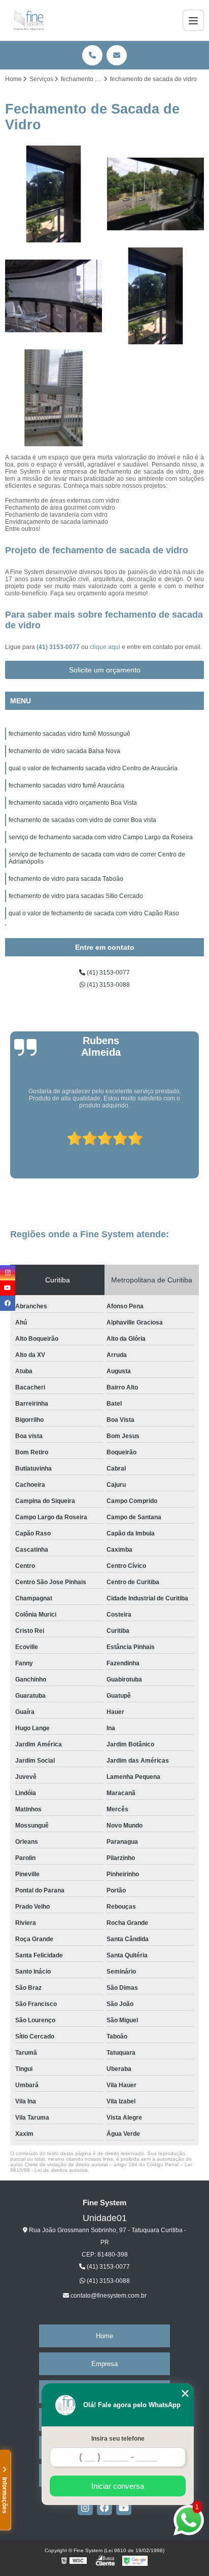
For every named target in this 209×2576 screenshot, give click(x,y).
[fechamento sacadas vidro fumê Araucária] (155, 296)
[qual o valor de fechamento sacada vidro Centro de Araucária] (54, 296)
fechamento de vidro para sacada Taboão (66, 879)
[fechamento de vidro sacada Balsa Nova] (155, 194)
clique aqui (105, 647)
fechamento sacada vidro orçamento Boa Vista (73, 803)
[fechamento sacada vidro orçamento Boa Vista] (54, 398)
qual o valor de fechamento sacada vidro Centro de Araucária (93, 768)
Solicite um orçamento (105, 670)
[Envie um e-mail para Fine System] (117, 55)
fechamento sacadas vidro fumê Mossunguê (69, 734)
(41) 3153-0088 (108, 985)
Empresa (104, 2364)
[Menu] (193, 20)
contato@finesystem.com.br (108, 2296)
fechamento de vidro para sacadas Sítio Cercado (76, 896)
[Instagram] (85, 2508)
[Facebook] (104, 2508)
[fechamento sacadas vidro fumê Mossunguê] (54, 194)
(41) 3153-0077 (59, 647)
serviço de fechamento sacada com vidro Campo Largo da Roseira (101, 837)
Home (104, 2336)
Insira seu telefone (118, 2439)
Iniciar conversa (118, 2486)
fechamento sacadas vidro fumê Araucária (66, 785)
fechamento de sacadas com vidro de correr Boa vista (82, 820)
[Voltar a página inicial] (29, 20)
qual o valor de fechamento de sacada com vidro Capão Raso (94, 913)
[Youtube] (124, 2508)
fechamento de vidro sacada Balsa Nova (64, 751)
